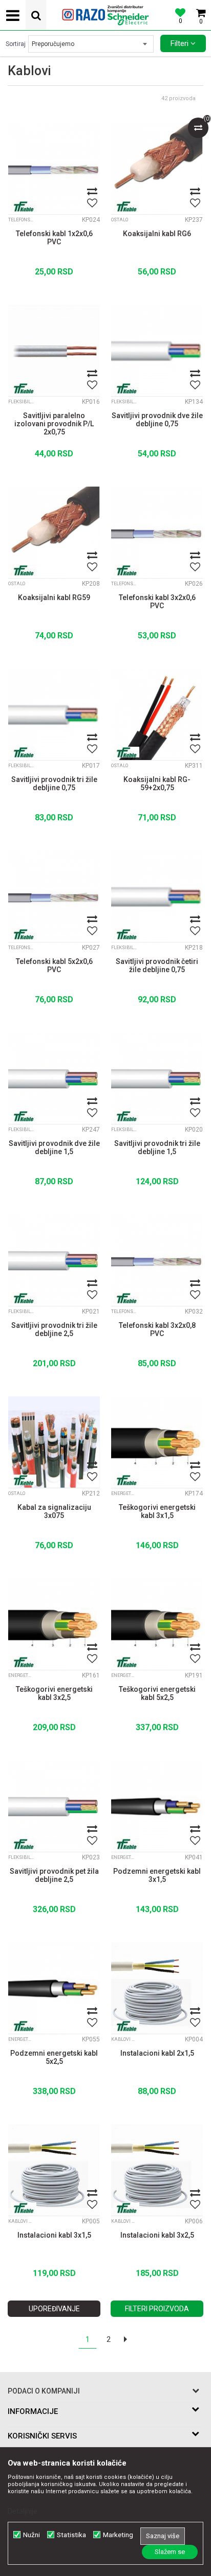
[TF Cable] (24, 206)
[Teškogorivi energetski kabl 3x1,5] (157, 1442)
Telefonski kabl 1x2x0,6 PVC (54, 238)
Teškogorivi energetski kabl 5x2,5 (157, 1693)
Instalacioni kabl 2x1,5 (157, 2053)
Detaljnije (23, 2511)
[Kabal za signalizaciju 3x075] (54, 1442)
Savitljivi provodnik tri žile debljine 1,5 (157, 1147)
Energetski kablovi (124, 1493)
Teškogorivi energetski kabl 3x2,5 (54, 1693)
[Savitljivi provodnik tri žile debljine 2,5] (54, 1260)
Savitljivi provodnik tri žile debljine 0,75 (54, 784)
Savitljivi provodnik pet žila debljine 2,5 (54, 1875)
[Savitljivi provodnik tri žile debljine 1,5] (157, 1078)
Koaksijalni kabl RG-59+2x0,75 (157, 784)
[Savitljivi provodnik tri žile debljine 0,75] (54, 714)
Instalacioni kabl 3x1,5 (54, 2235)
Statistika (71, 2535)
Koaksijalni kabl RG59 (54, 597)
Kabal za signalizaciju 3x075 (54, 1511)
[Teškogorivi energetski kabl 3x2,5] (54, 1624)
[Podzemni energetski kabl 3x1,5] (157, 1806)
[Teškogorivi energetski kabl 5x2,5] (157, 1624)
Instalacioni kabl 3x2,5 (157, 2235)
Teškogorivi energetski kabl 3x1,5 (157, 1511)
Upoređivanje (54, 2309)
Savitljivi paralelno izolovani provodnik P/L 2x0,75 (54, 424)
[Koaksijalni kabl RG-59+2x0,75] (157, 714)
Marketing (118, 2535)
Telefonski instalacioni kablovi (21, 220)
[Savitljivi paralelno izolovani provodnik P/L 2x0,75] (54, 350)
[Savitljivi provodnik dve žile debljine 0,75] (157, 350)
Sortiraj (16, 44)
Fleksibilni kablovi (21, 402)
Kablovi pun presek (124, 2039)
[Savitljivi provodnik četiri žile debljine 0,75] (157, 896)
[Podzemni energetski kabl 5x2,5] (54, 1988)
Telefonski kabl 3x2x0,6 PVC (157, 602)
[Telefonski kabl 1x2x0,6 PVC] (54, 168)
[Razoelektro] (105, 15)
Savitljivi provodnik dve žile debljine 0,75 (157, 420)
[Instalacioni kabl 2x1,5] (157, 1988)
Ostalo (120, 220)
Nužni (31, 2535)
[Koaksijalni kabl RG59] (54, 532)
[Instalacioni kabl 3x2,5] (157, 2170)
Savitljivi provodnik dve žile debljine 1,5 (54, 1147)
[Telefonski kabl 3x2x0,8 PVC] (157, 1260)
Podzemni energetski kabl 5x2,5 (54, 2057)
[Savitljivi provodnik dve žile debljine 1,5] (54, 1078)
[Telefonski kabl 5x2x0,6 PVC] (54, 896)
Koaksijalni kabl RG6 (157, 234)
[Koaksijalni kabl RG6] (157, 168)
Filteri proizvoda (157, 2309)
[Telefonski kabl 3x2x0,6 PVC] (157, 532)
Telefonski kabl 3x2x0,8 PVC (157, 1329)
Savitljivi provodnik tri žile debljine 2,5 (54, 1329)
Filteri (181, 43)
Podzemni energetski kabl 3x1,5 (157, 1875)
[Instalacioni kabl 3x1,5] (54, 2170)
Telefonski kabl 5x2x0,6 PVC (54, 965)
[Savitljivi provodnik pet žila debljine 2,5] (54, 1806)
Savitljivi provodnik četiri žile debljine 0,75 (157, 965)
